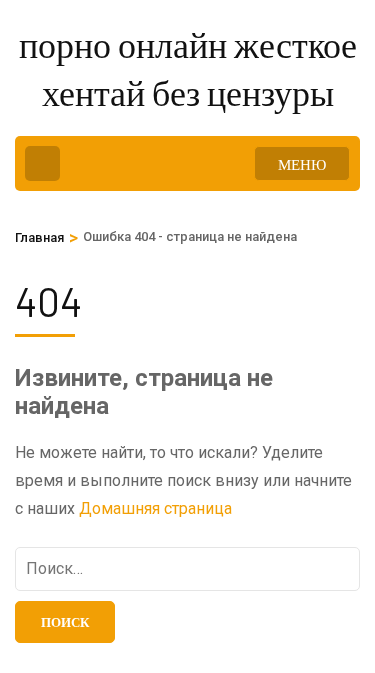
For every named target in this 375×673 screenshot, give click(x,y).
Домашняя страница (155, 508)
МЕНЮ (302, 164)
